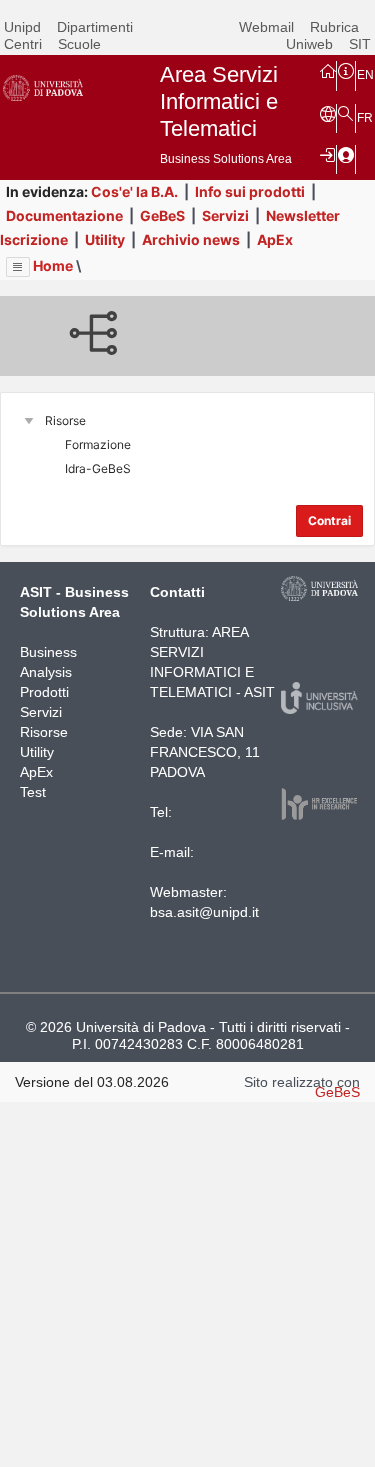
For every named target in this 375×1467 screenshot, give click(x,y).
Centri (23, 44)
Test (33, 792)
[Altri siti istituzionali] (328, 113)
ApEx (275, 239)
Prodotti (44, 692)
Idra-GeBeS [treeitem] (98, 468)
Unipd (22, 27)
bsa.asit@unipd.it (204, 912)
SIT (360, 44)
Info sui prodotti (250, 191)
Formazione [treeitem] (98, 444)
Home (53, 265)
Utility (105, 239)
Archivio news (191, 239)
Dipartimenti (95, 27)
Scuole (79, 44)
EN (365, 75)
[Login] (328, 154)
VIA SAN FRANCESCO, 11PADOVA (205, 752)
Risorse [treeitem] (65, 420)
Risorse (44, 732)
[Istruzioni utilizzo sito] (346, 70)
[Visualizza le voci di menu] (18, 267)
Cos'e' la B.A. (134, 191)
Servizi (225, 215)
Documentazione (64, 215)
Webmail (266, 27)
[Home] (328, 70)
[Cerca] (346, 113)
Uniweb (309, 44)
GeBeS (162, 215)
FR (365, 118)
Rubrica (334, 27)
